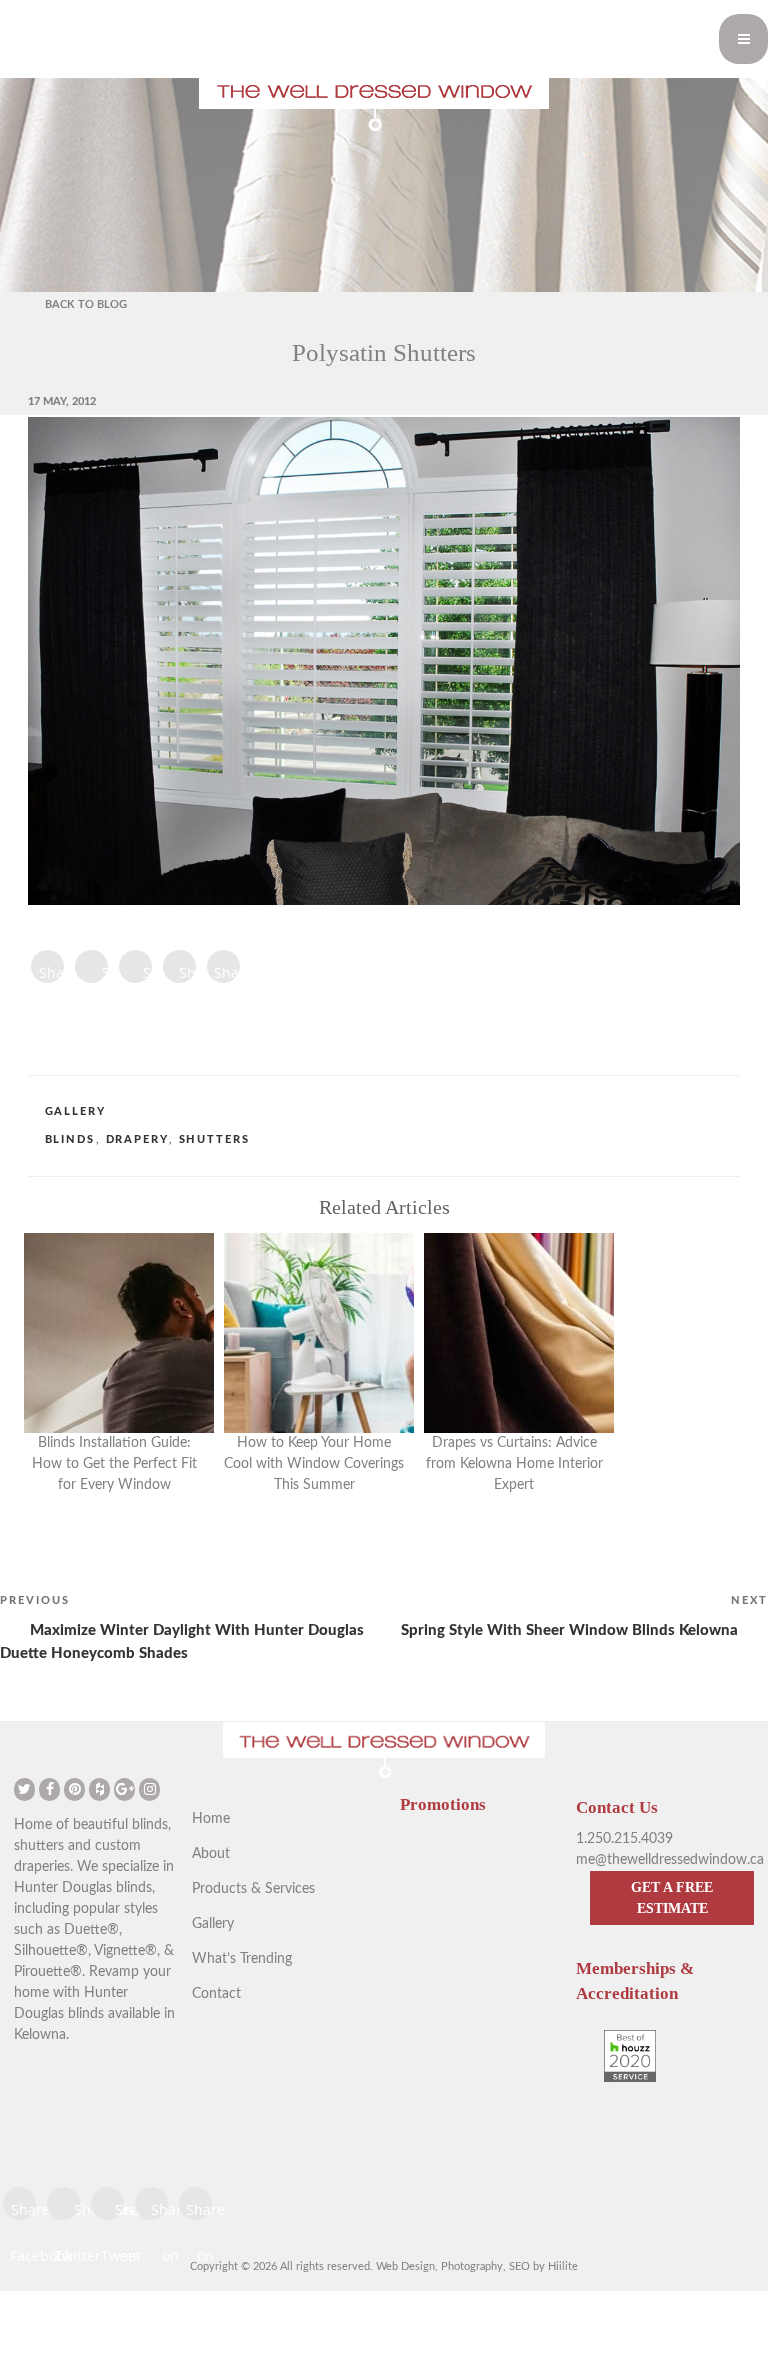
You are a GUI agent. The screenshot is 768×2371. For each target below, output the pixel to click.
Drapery (137, 1139)
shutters (215, 1139)
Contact (216, 1994)
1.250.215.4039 (624, 1839)
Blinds (70, 1139)
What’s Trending (242, 1959)
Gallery (76, 1111)
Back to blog (86, 304)
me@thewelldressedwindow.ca (670, 1860)
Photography (472, 2266)
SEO (519, 2266)
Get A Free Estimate (672, 1898)
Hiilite (563, 2266)
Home (211, 1819)
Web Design (405, 2266)
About (211, 1854)
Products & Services (253, 1889)
